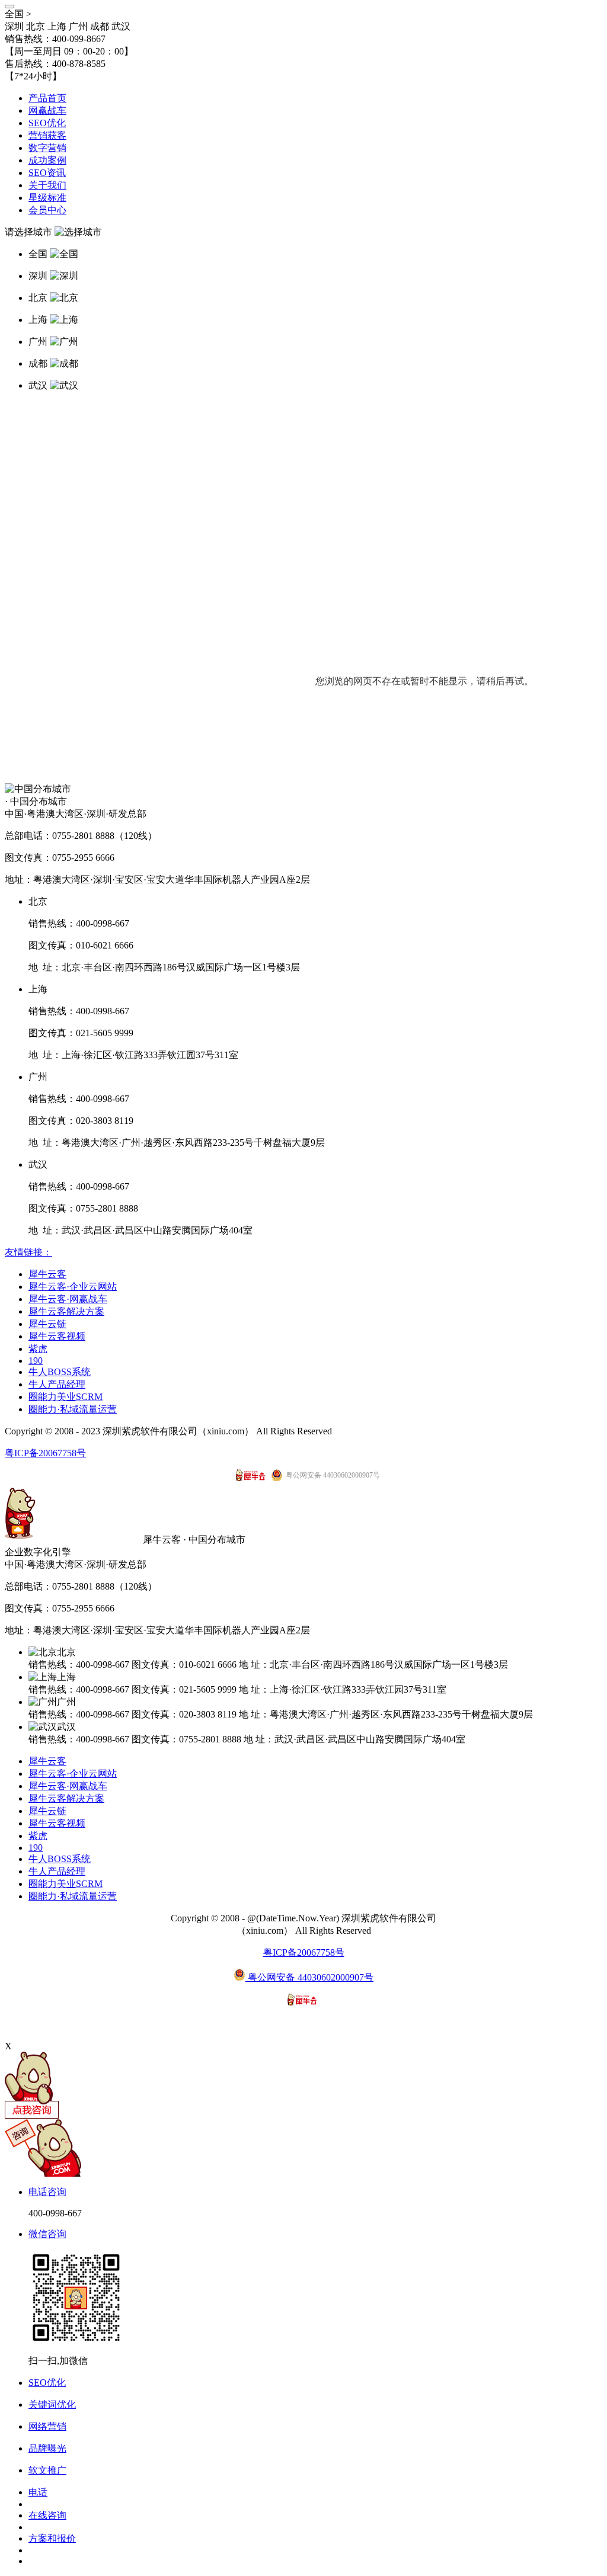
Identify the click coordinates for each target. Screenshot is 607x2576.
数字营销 (47, 148)
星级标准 (47, 198)
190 (36, 1361)
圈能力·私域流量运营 (73, 1409)
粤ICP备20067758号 (45, 1453)
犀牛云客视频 (57, 1336)
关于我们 (47, 185)
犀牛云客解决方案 (66, 1311)
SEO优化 (47, 123)
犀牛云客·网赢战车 (68, 1299)
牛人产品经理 (57, 1384)
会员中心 (47, 210)
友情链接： (28, 1252)
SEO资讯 (47, 173)
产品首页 (47, 98)
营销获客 (47, 135)
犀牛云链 (47, 1324)
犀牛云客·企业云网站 (73, 1287)
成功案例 (47, 160)
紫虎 (38, 1349)
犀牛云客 (47, 1274)
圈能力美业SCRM (66, 1397)
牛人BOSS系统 (60, 1372)
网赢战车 (47, 110)
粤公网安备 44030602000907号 (309, 1977)
